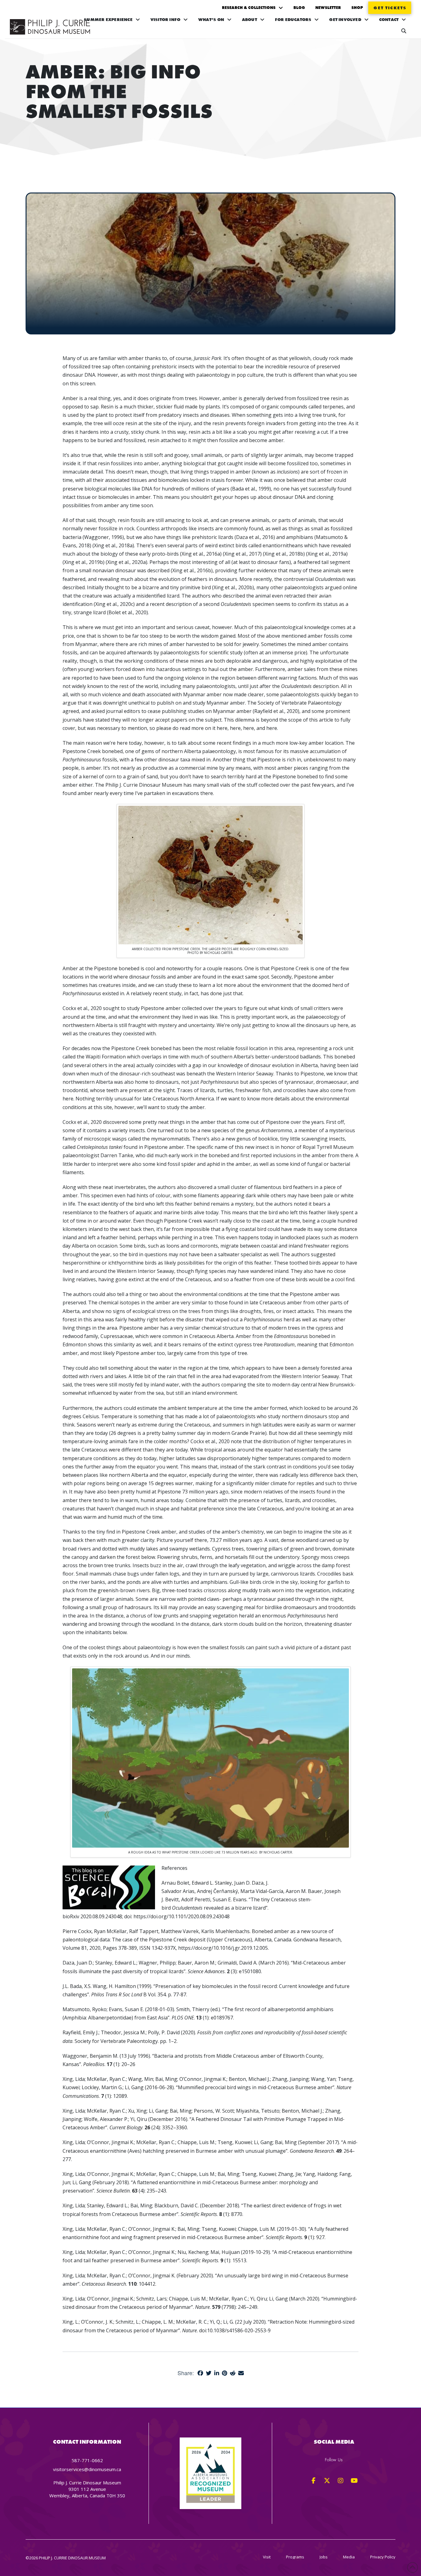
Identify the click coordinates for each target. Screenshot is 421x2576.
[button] (404, 31)
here (222, 728)
